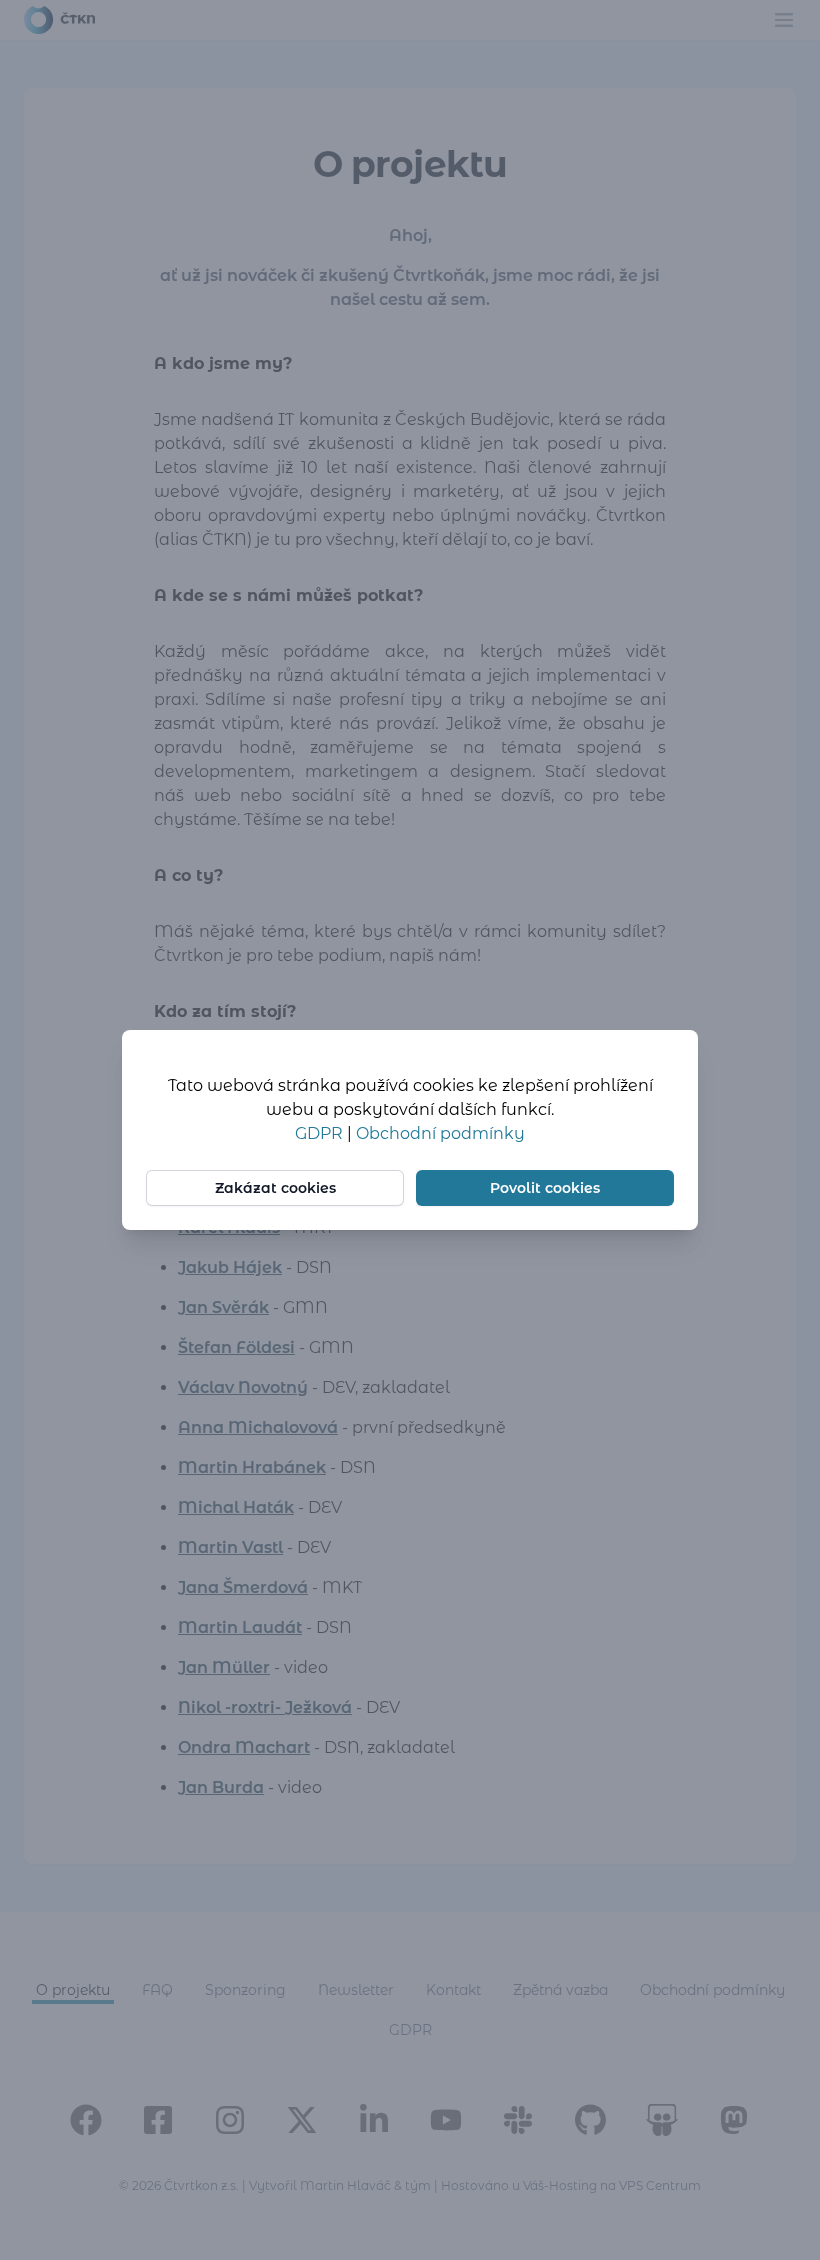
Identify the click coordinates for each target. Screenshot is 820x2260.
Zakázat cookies (275, 1188)
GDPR (321, 1133)
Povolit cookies (545, 1188)
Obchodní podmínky (440, 1133)
